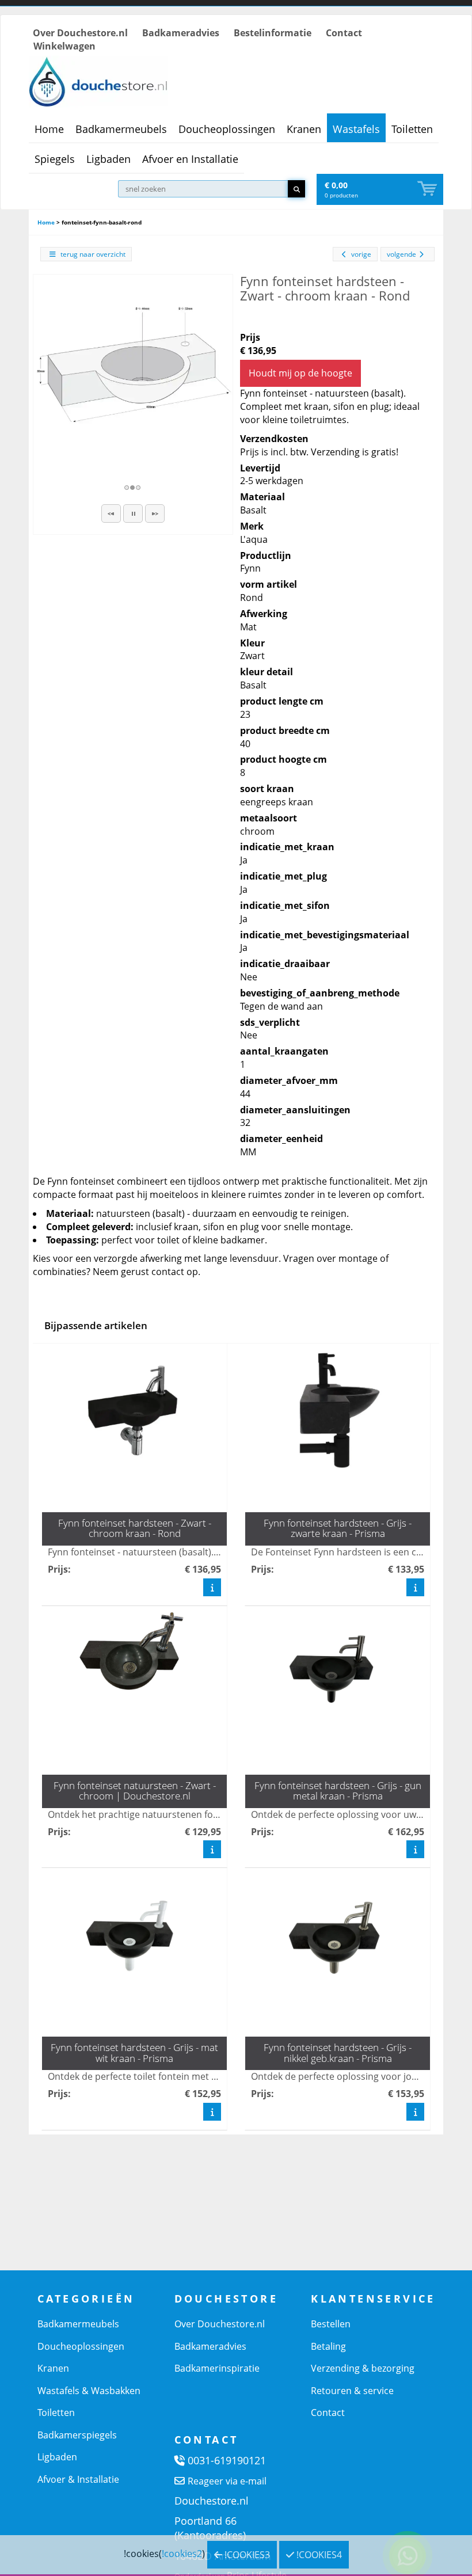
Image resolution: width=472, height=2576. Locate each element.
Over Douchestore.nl (80, 33)
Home (49, 129)
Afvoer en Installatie (190, 159)
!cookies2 (182, 2554)
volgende (401, 254)
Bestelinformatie (273, 33)
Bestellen (331, 2324)
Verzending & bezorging (363, 2368)
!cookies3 (246, 2555)
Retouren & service (352, 2391)
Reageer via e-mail (227, 2481)
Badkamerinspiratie (217, 2368)
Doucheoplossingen (227, 129)
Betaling (328, 2346)
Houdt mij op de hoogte (300, 373)
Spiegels (55, 159)
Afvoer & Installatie (78, 2479)
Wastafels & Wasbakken (89, 2391)
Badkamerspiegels (77, 2435)
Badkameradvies (181, 33)
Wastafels (356, 129)
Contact (344, 33)
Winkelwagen (64, 46)
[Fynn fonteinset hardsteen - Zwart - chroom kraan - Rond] (133, 374)
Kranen (304, 129)
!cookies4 (318, 2555)
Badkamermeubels (121, 129)
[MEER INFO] (212, 1587)
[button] (111, 513)
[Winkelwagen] (428, 189)
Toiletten (412, 129)
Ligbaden (109, 159)
